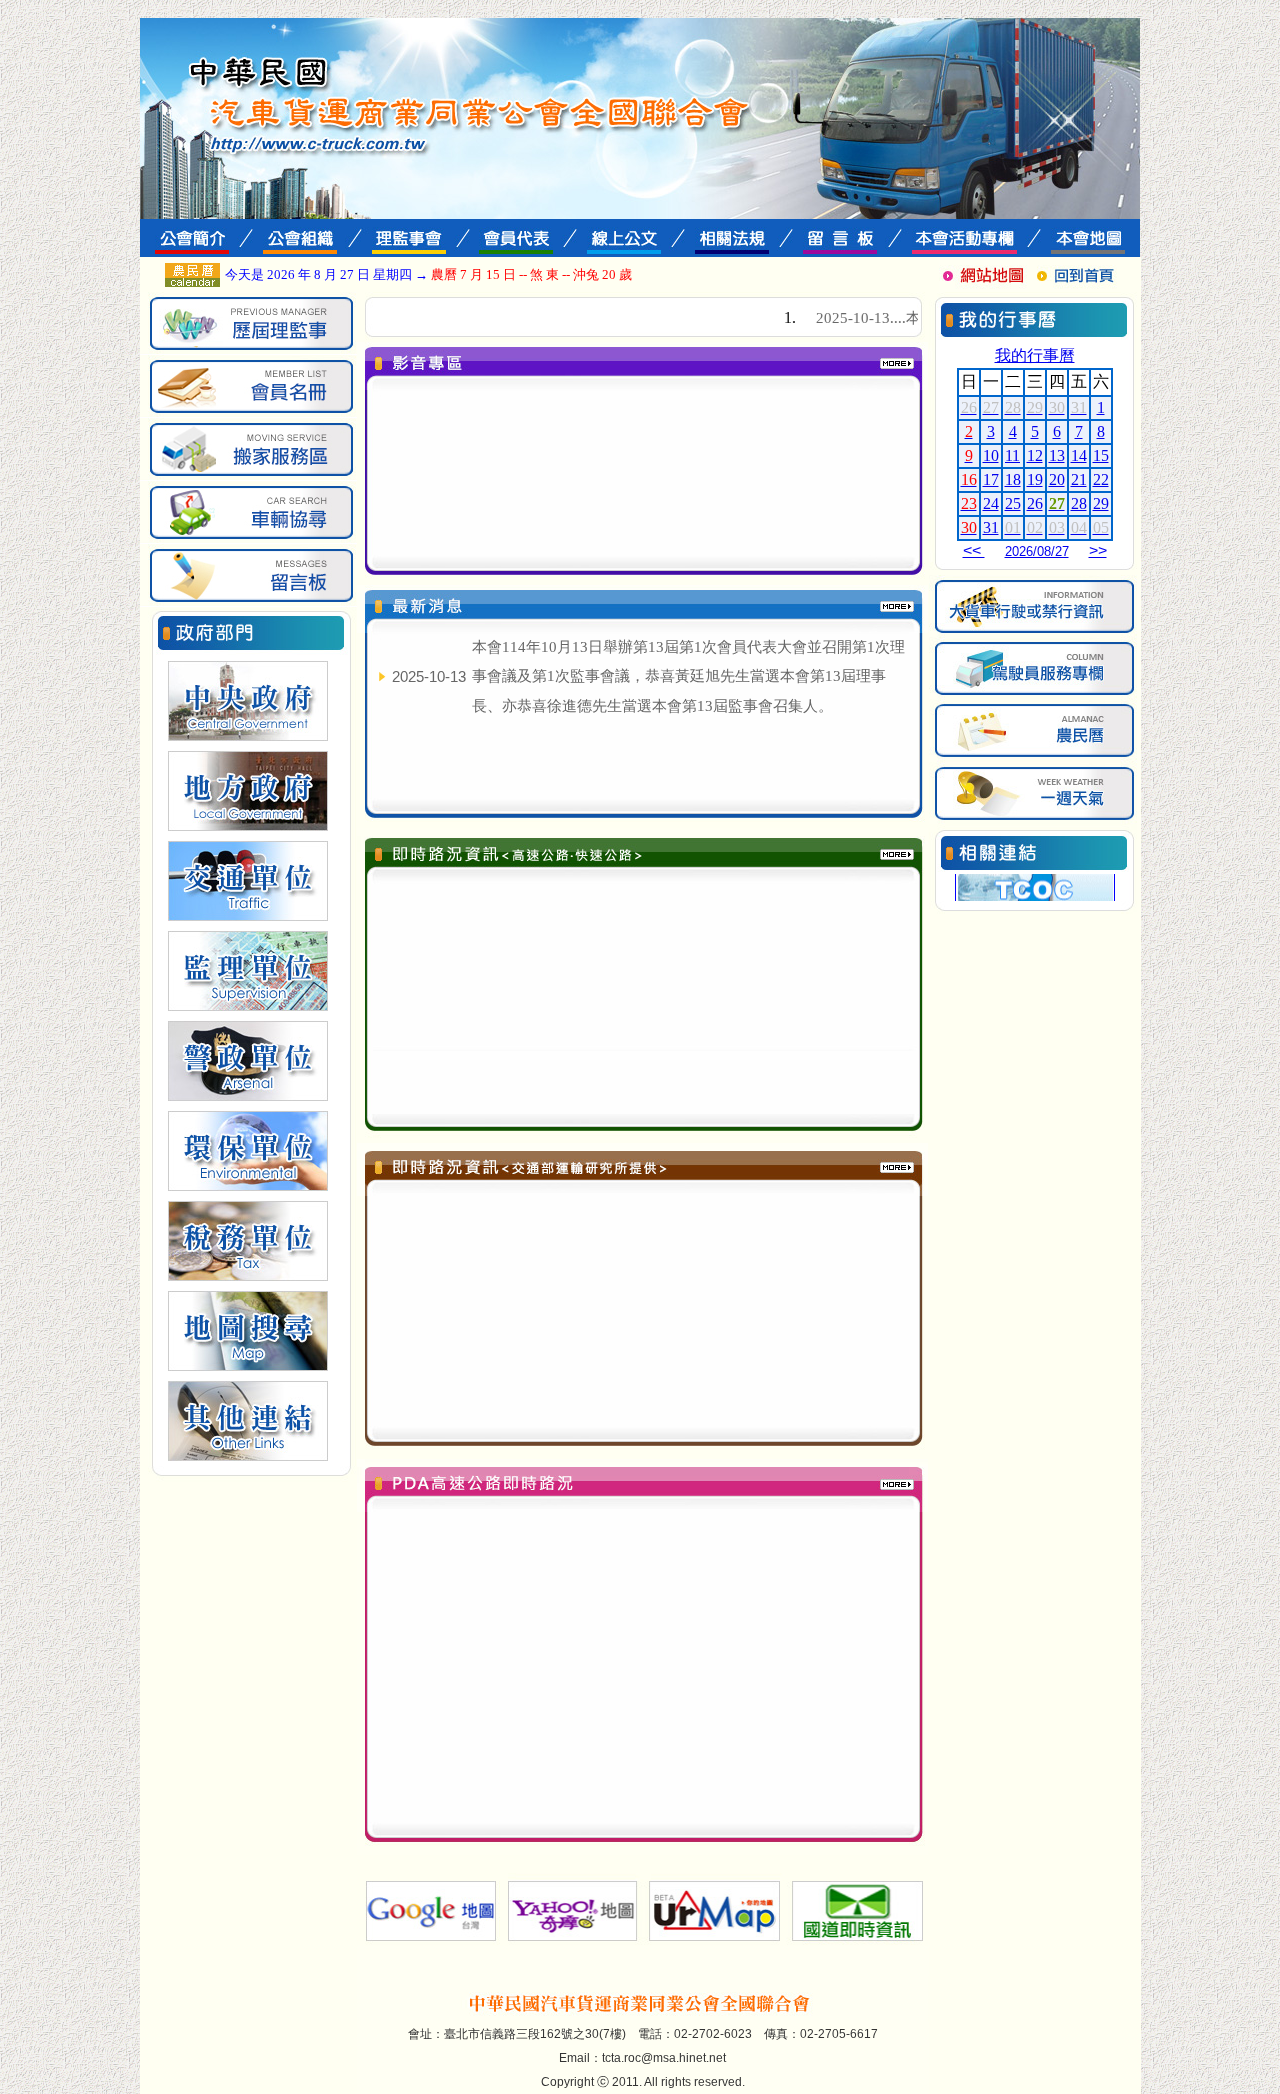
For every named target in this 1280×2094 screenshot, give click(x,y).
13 (1057, 455)
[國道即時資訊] (857, 1940)
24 (991, 503)
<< (974, 550)
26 (1035, 503)
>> (1098, 550)
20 (1057, 479)
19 (1035, 479)
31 (991, 527)
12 (1035, 455)
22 (1101, 479)
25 (1013, 503)
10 (991, 455)
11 (1012, 455)
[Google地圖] (428, 1940)
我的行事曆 (1035, 355)
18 (1013, 479)
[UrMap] (714, 1940)
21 (1079, 479)
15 (1101, 455)
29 (1101, 503)
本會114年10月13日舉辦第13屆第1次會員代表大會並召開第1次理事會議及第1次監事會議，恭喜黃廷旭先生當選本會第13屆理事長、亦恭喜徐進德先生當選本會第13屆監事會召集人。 (688, 676)
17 (991, 479)
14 (1079, 455)
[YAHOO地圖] (571, 1940)
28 (1079, 503)
